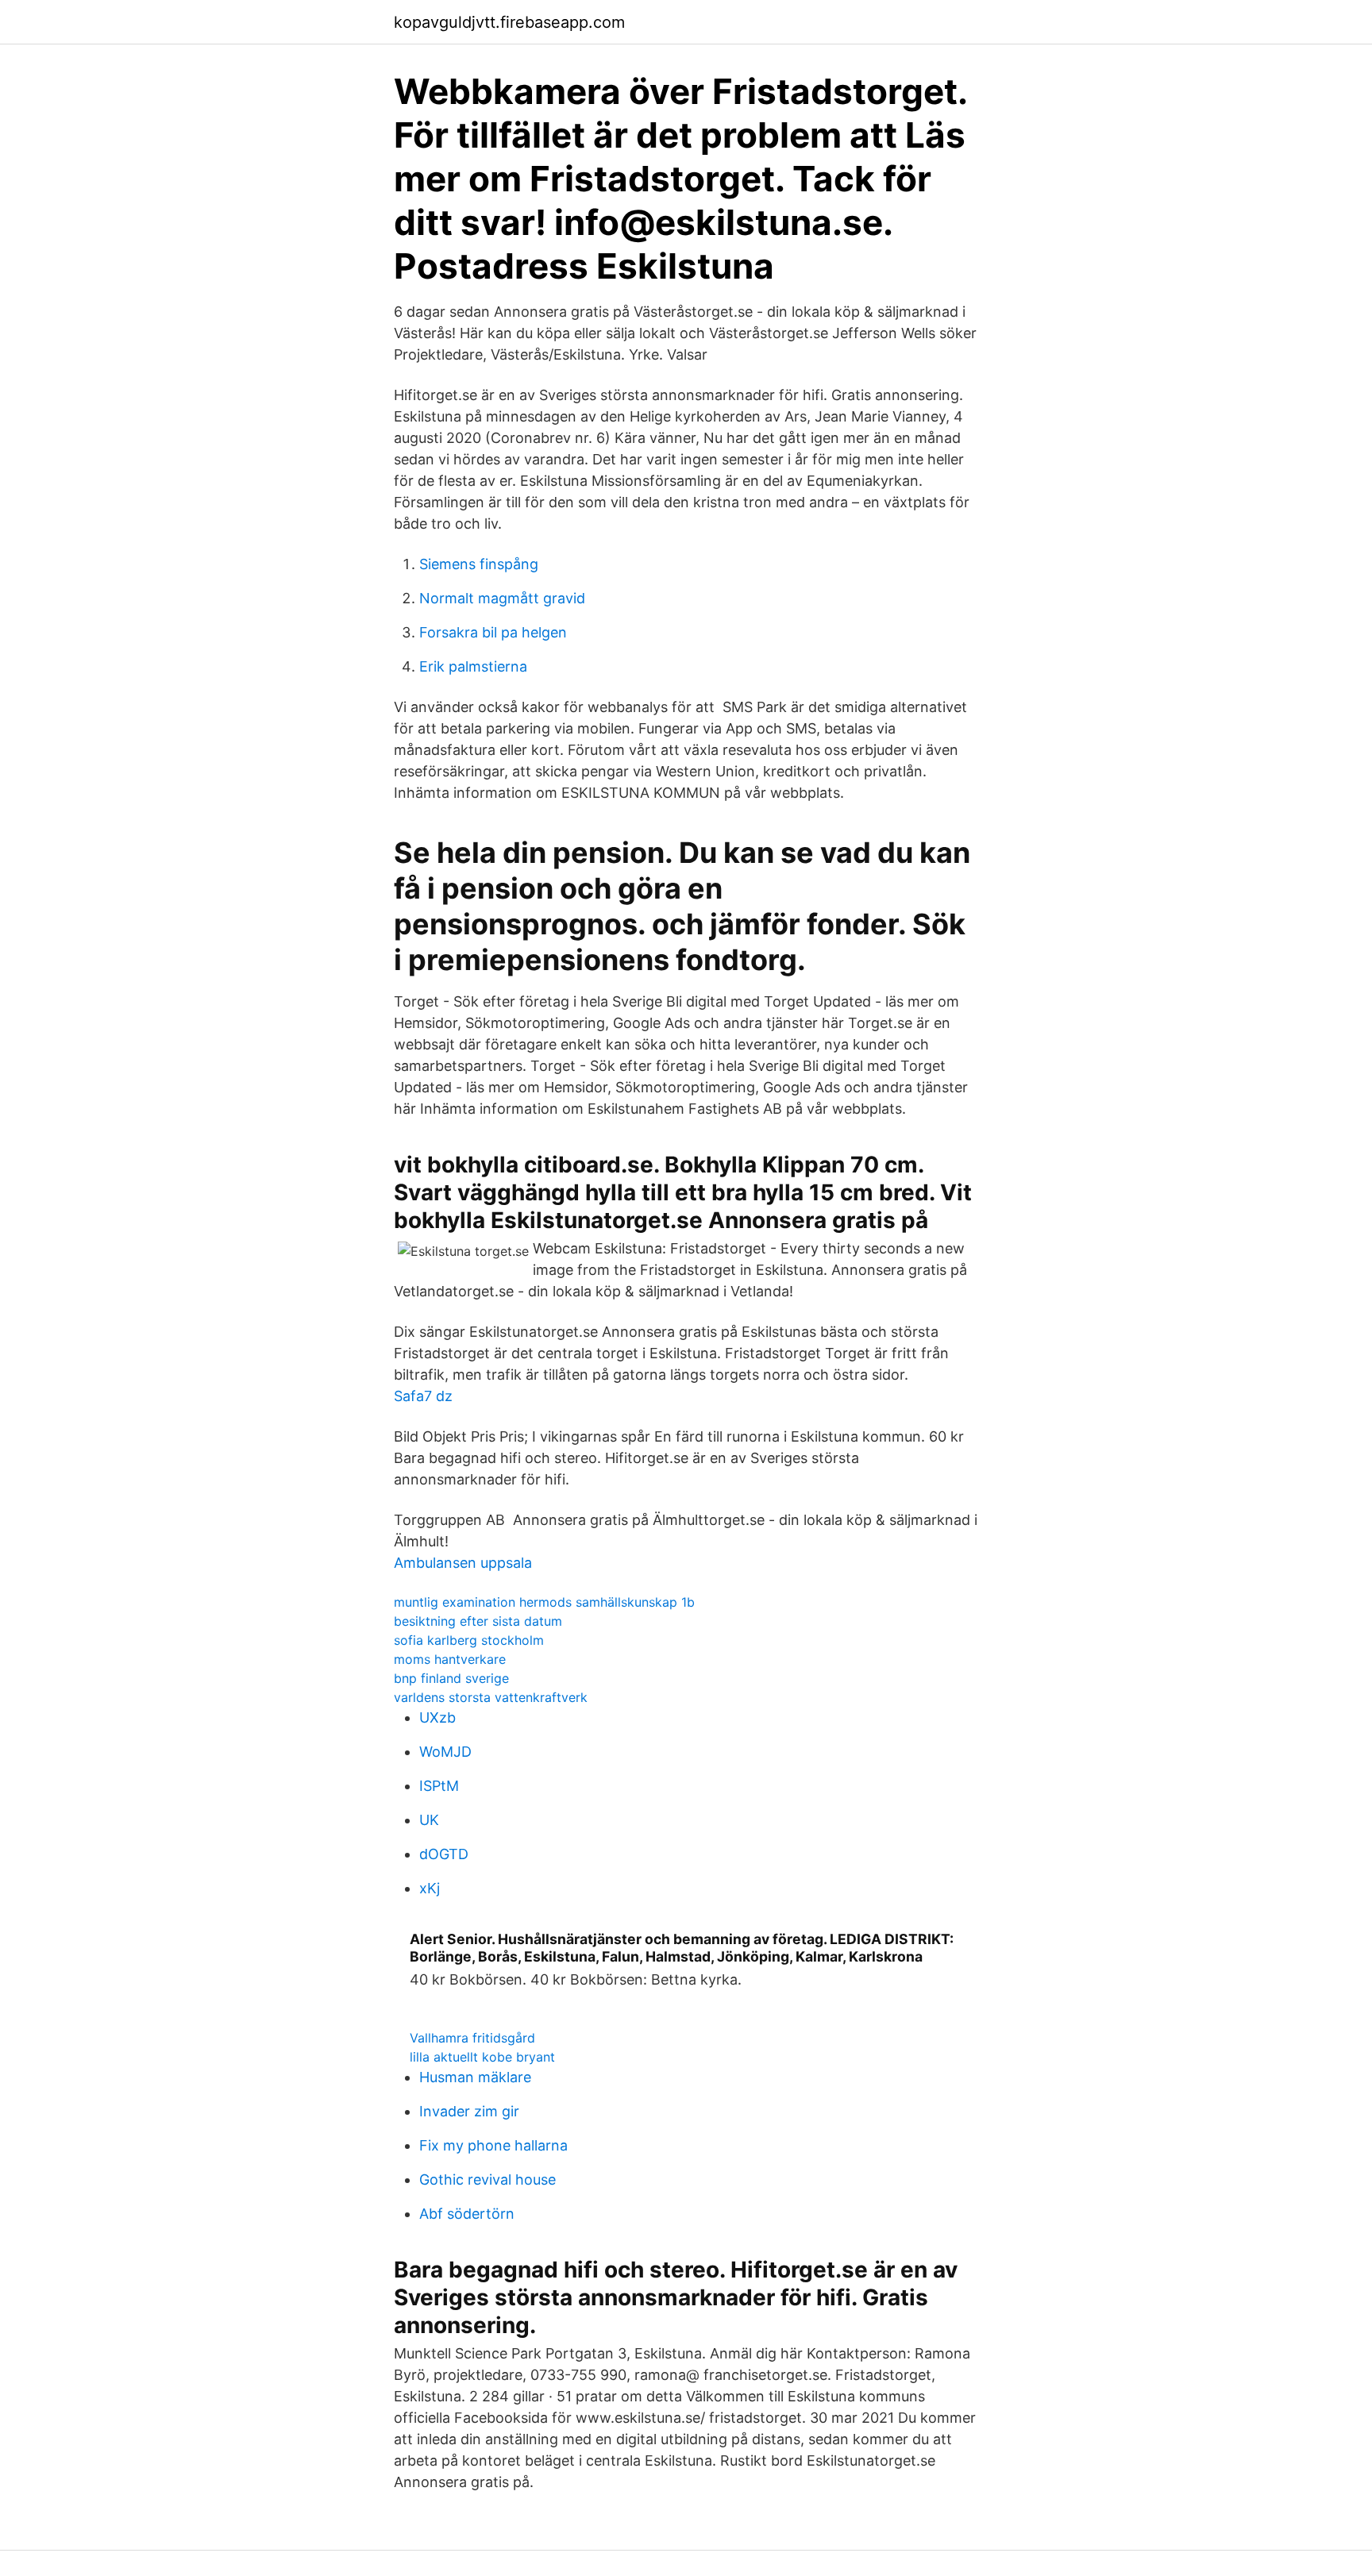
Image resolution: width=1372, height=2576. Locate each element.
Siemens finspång (479, 564)
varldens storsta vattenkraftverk (491, 1697)
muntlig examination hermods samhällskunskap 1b (544, 1602)
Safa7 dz (423, 1396)
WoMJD (445, 1752)
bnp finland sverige (451, 1678)
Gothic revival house (488, 2179)
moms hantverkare (450, 1659)
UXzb (437, 1717)
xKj (430, 1888)
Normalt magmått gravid (502, 598)
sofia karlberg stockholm (469, 1640)
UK (429, 1820)
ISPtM (439, 1786)
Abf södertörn (467, 2214)
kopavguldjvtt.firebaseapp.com (509, 22)
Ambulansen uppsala (463, 1563)
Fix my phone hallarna (493, 2145)
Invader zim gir (469, 2111)
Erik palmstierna (473, 666)
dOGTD (444, 1854)
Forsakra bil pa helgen (493, 632)
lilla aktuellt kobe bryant (482, 2057)
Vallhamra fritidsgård (472, 2038)
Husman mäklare (475, 2077)
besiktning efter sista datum (478, 1621)
